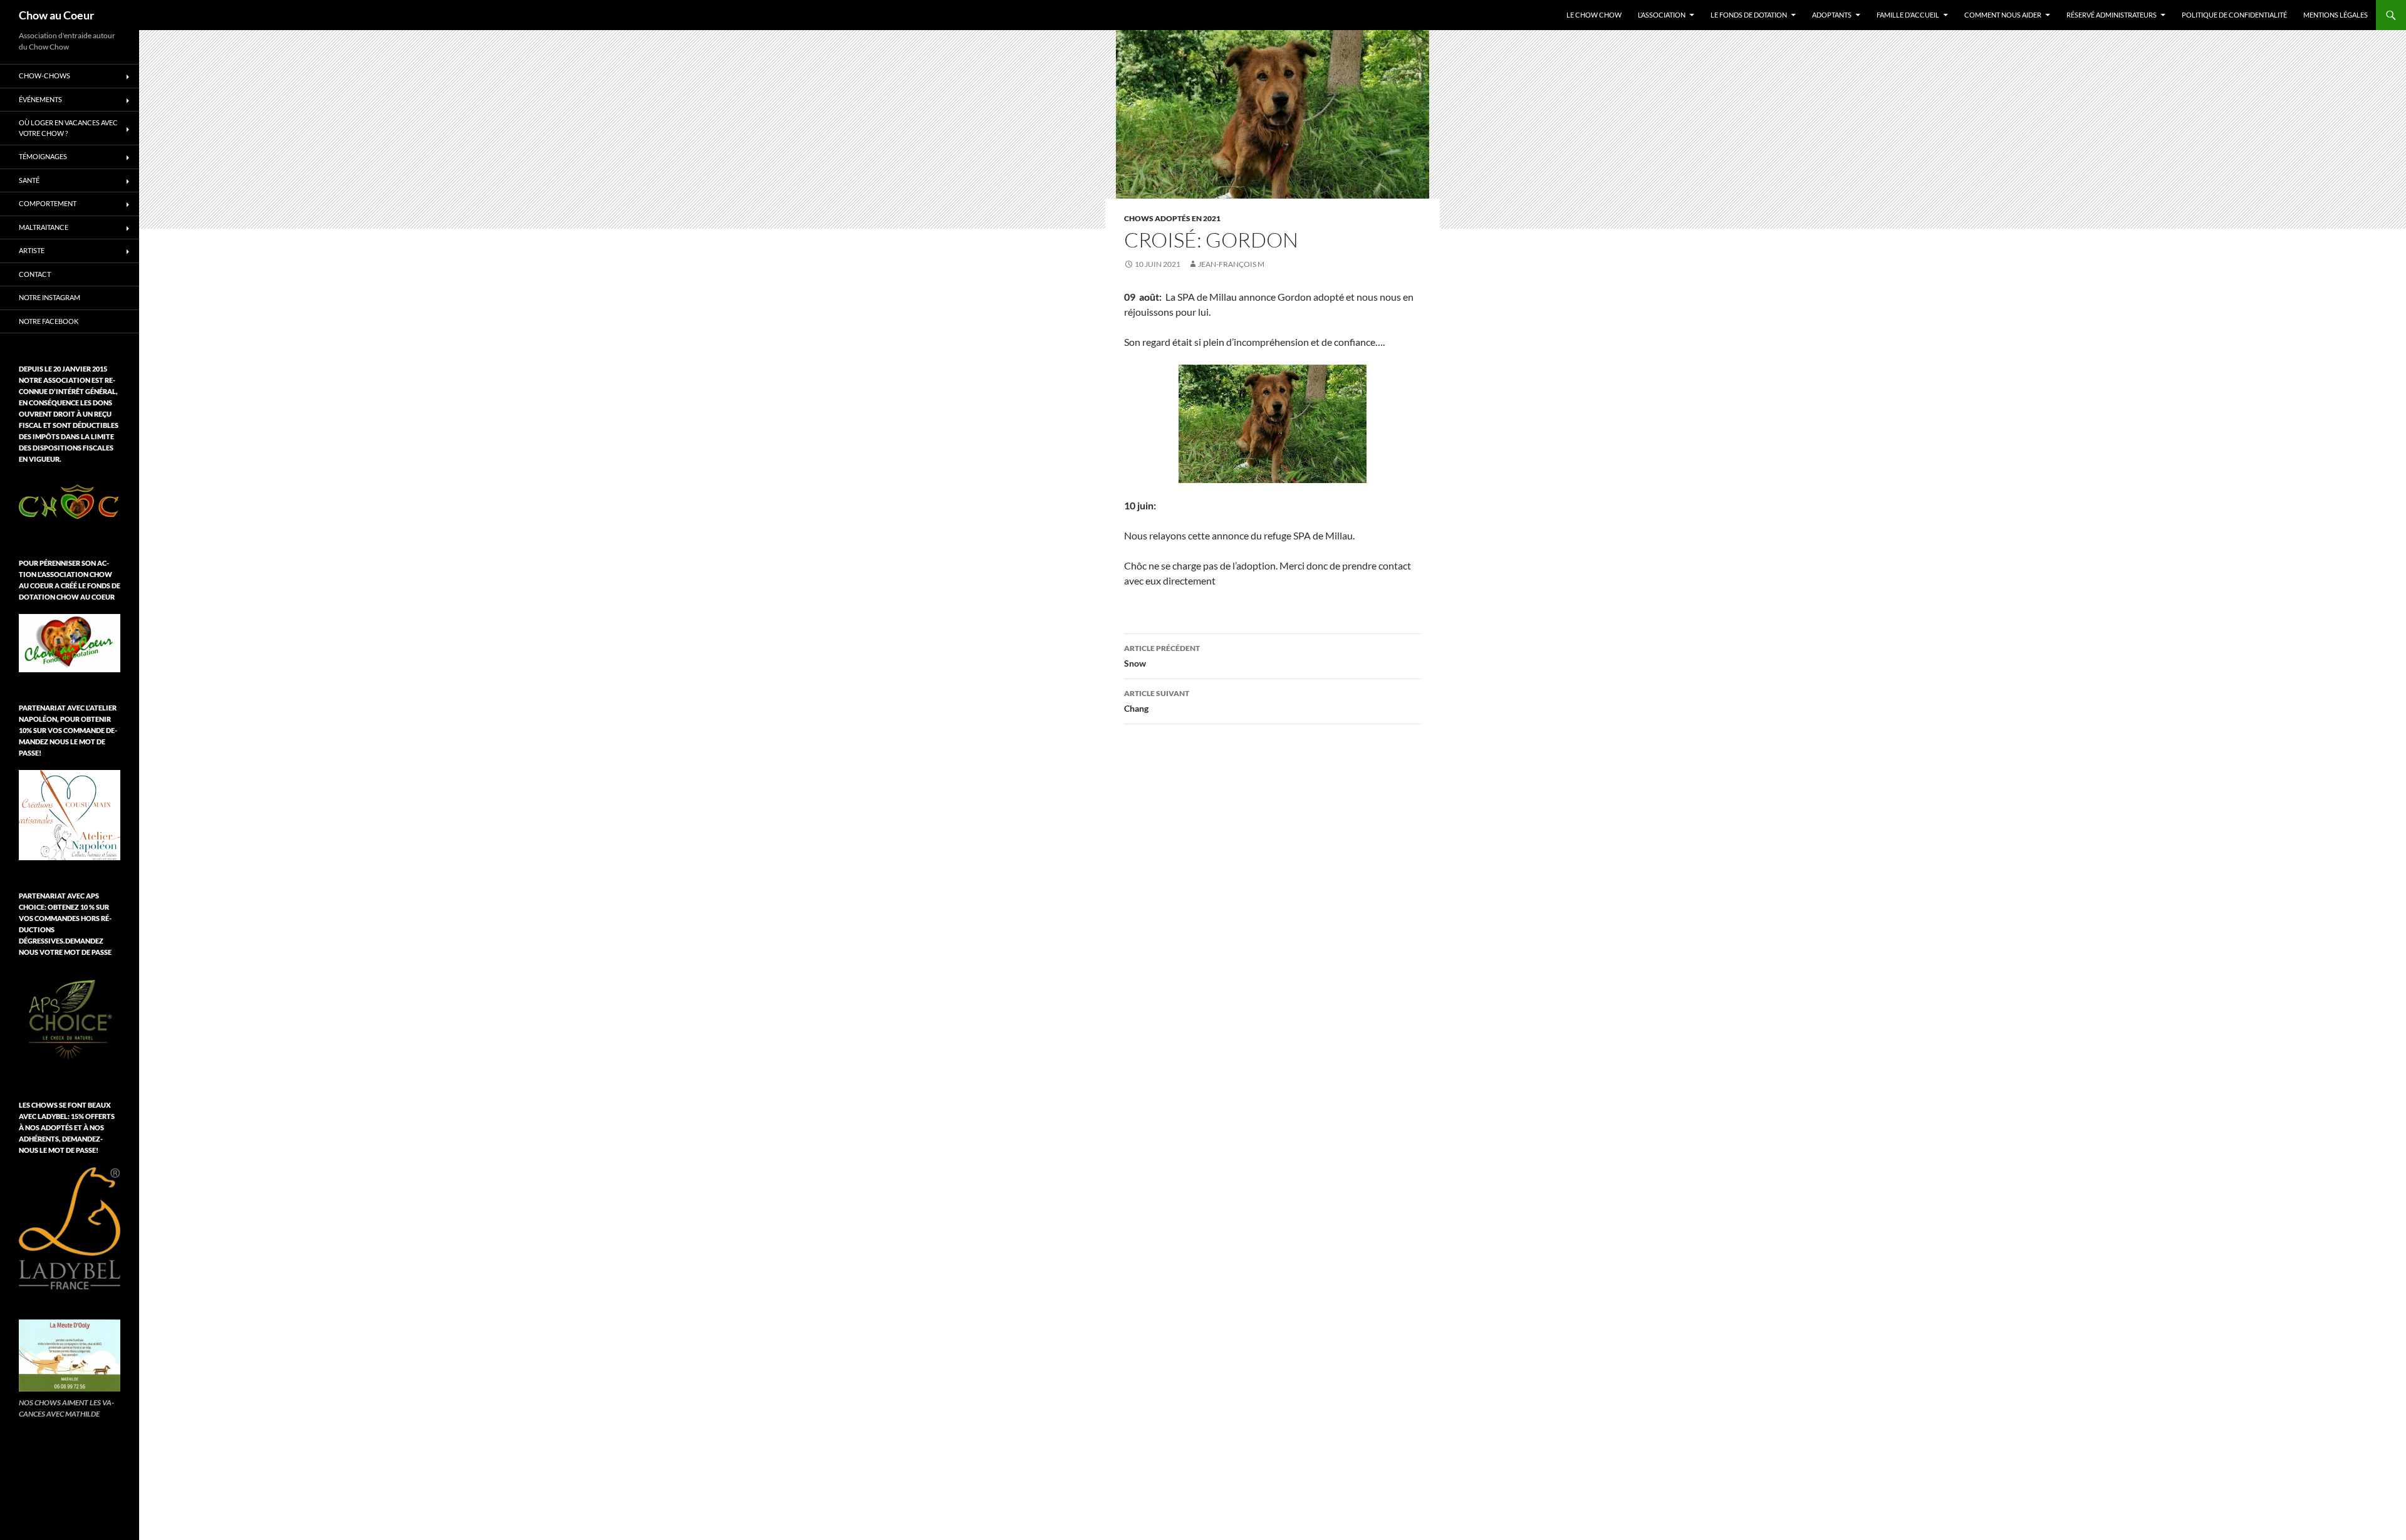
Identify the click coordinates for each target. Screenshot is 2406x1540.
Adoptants (1832, 15)
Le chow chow (1594, 15)
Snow (1162, 656)
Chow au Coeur (56, 15)
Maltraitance (44, 227)
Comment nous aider (2003, 15)
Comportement (48, 203)
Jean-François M (1231, 264)
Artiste (32, 250)
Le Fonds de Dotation (1749, 15)
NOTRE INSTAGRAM (49, 297)
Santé (29, 180)
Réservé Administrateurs (2112, 15)
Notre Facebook (49, 321)
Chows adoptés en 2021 (1172, 218)
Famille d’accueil (1908, 15)
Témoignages (43, 156)
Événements (40, 99)
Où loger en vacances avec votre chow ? (68, 128)
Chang (1157, 701)
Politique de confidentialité (2234, 15)
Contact (35, 274)
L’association (1662, 15)
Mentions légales (2336, 15)
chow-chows (44, 75)
